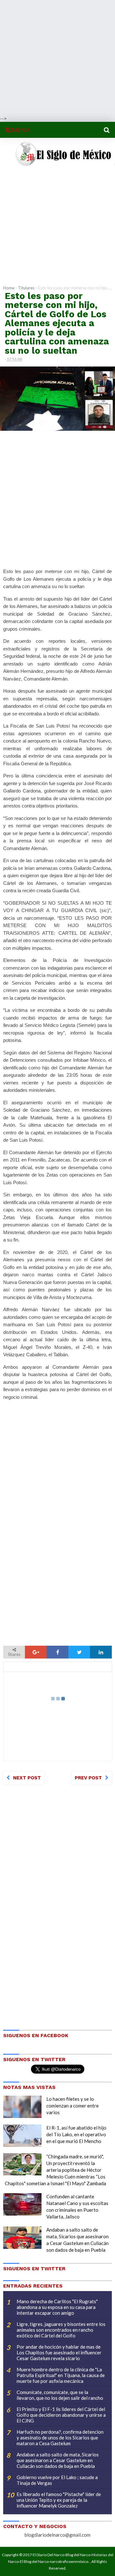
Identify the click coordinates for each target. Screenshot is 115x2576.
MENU (20, 130)
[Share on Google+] (36, 1652)
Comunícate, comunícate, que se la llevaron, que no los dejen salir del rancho (60, 2395)
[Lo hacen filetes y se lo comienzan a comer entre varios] (22, 2107)
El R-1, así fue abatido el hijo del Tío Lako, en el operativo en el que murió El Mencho (76, 2134)
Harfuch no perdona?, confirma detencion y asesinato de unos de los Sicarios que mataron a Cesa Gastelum (60, 2438)
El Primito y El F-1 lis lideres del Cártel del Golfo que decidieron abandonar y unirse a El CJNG (61, 2415)
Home (9, 288)
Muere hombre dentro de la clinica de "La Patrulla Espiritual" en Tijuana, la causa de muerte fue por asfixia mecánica (61, 2375)
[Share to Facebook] (57, 1652)
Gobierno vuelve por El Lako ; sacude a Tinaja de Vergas (57, 2480)
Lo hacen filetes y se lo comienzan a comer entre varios (73, 2106)
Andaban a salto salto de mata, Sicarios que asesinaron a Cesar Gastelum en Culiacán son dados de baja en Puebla (58, 2460)
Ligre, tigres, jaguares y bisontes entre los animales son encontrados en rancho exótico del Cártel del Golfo (61, 2330)
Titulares (26, 288)
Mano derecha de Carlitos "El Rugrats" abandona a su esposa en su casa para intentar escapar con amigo (57, 2307)
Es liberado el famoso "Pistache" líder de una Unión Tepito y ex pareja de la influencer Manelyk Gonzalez (59, 2500)
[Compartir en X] (79, 1652)
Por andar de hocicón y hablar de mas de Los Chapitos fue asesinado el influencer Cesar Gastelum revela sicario (59, 2352)
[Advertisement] (57, 58)
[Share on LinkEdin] (101, 1652)
